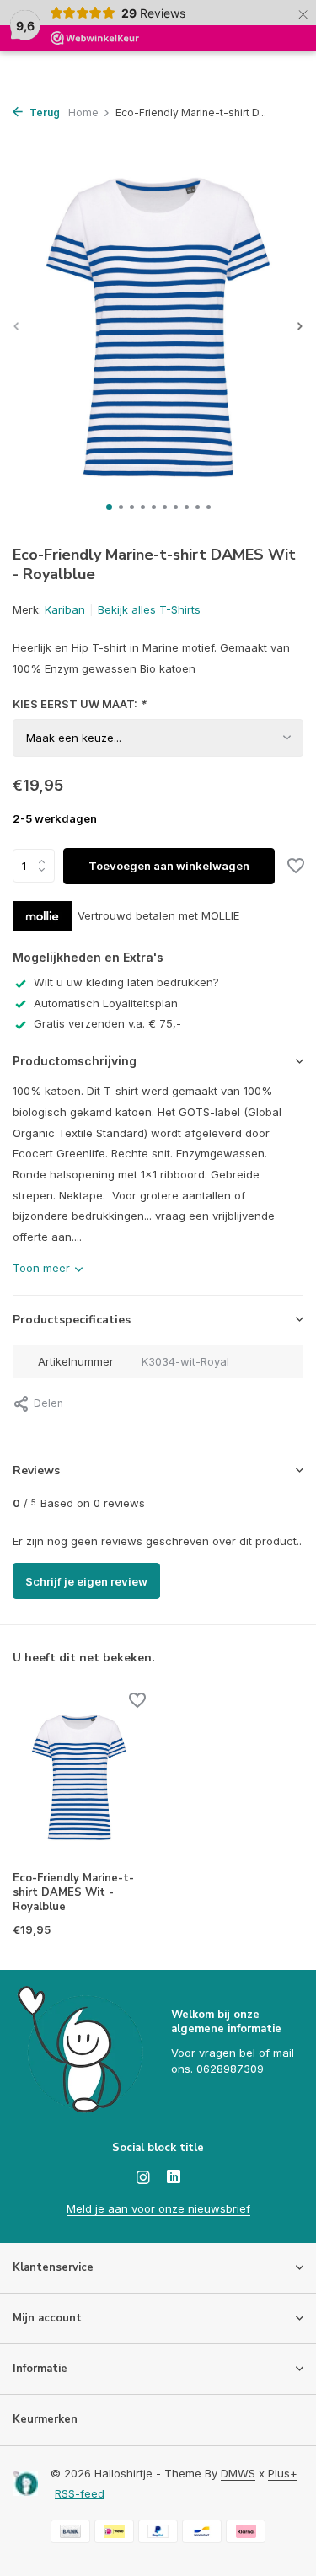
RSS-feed (80, 2493)
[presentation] (17, 326)
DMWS (238, 2473)
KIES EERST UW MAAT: (79, 704)
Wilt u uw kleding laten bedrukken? (126, 982)
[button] (109, 507)
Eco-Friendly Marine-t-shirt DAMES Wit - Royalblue (73, 1893)
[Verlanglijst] (296, 867)
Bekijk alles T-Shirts (149, 609)
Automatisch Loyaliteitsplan (106, 1003)
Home (83, 113)
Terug (43, 113)
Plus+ (283, 2473)
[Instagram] (143, 2178)
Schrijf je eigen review (86, 1581)
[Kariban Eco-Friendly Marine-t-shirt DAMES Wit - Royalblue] (79, 1777)
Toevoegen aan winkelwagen (169, 866)
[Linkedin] (174, 2178)
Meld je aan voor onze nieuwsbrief (158, 2208)
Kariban (65, 609)
